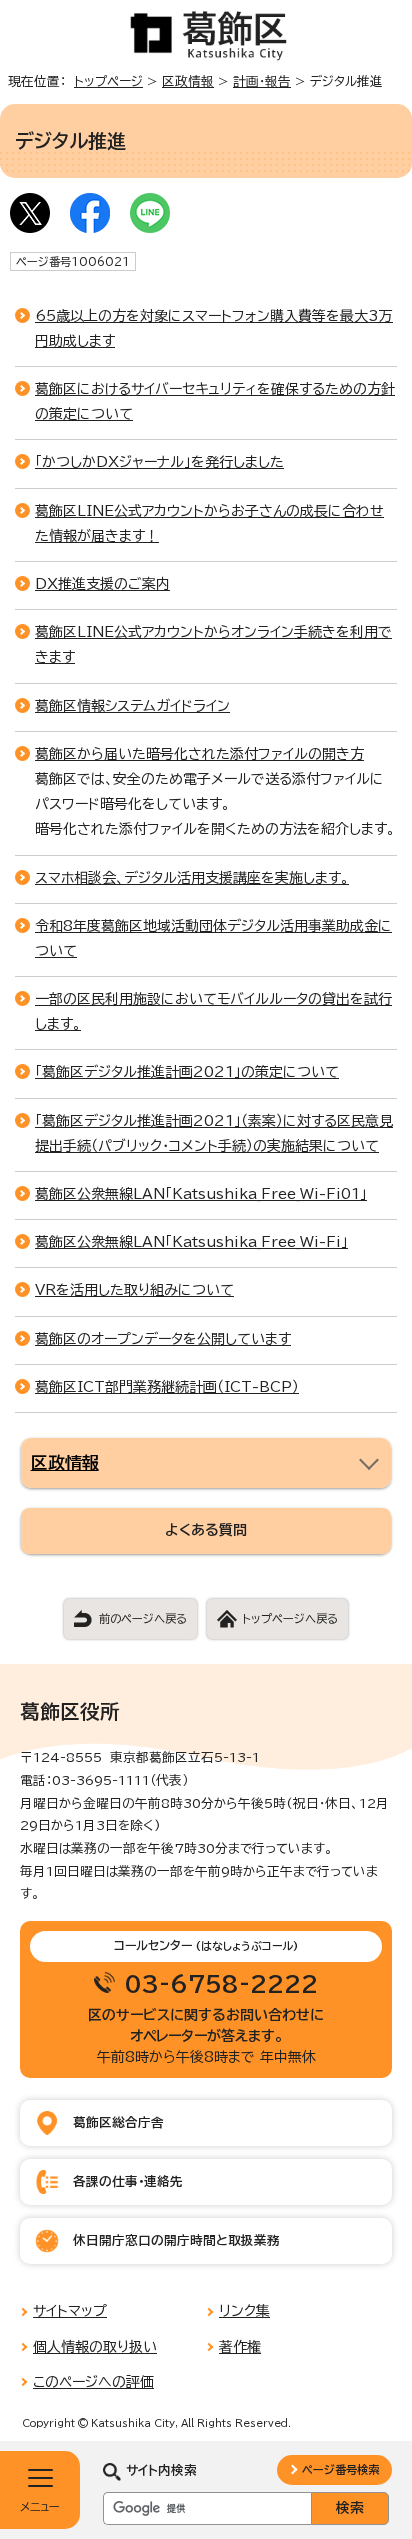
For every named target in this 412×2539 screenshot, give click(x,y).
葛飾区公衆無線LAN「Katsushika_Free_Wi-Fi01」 (201, 1194)
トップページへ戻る (290, 1618)
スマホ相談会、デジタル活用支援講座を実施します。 (192, 878)
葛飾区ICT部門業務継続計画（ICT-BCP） (167, 1387)
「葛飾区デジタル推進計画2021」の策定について (187, 1072)
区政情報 (188, 81)
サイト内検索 (161, 2470)
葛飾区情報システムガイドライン (132, 706)
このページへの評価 (93, 2382)
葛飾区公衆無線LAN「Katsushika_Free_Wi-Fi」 (191, 1242)
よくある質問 (206, 1530)
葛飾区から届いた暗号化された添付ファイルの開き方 (199, 754)
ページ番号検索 (340, 2469)
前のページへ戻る (143, 1618)
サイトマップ (70, 2311)
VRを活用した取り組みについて (134, 1290)
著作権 (240, 2347)
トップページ (108, 81)
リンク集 (244, 2311)
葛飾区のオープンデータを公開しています (163, 1339)
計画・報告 (262, 81)
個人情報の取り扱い (95, 2347)
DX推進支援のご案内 (102, 584)
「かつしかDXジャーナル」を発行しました (159, 462)
